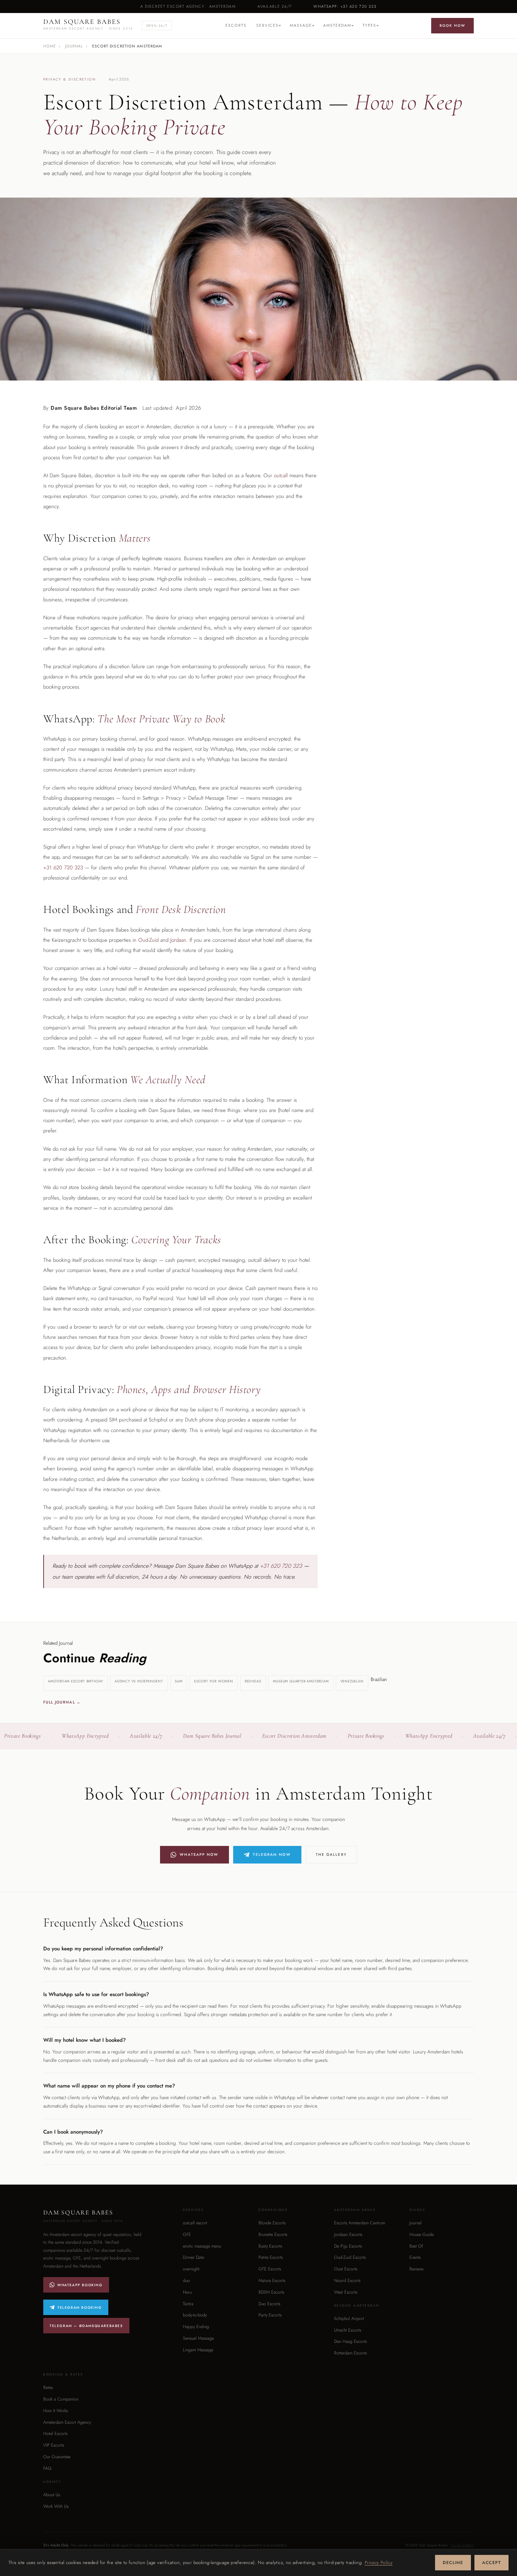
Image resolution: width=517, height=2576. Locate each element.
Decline (453, 2563)
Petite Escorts (271, 2257)
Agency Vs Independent (139, 1681)
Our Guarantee (57, 2457)
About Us (52, 2495)
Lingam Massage (198, 2350)
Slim (179, 1681)
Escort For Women (214, 1681)
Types (369, 25)
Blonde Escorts (272, 2223)
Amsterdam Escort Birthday (75, 1681)
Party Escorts (270, 2315)
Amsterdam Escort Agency (67, 2422)
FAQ (47, 2468)
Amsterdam (337, 25)
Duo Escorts (269, 2304)
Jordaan (178, 940)
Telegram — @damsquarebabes (86, 2326)
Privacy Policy (379, 2562)
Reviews (416, 2269)
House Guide (422, 2235)
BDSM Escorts (271, 2292)
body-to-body (195, 2315)
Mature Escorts (272, 2281)
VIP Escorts (54, 2445)
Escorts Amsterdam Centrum (360, 2223)
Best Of (416, 2246)
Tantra (188, 2304)
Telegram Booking (80, 2307)
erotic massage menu (202, 2246)
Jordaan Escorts (348, 2235)
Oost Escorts (346, 2269)
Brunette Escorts (273, 2235)
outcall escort (195, 2223)
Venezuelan (352, 1681)
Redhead (253, 1681)
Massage (301, 25)
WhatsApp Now (199, 1855)
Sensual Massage (198, 2338)
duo (186, 2281)
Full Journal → (62, 1702)
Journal (74, 46)
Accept (492, 2563)
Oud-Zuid (148, 940)
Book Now (452, 25)
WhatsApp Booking (80, 2285)
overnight (191, 2269)
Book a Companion (61, 2399)
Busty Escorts (270, 2246)
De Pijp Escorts (348, 2246)
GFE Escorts (270, 2269)
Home (50, 46)
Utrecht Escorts (348, 2330)
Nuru (187, 2292)
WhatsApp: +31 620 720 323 (345, 6)
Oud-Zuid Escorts (350, 2257)
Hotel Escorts (55, 2434)
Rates (48, 2388)
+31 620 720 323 (63, 868)
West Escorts (346, 2292)
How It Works (56, 2411)
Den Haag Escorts (350, 2341)
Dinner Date (193, 2257)
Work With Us (56, 2506)
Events (415, 2257)
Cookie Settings (462, 2545)
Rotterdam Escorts (350, 2353)
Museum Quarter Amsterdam (301, 1681)
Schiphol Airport (349, 2319)
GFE (187, 2235)
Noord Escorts (347, 2281)
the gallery (331, 1855)
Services (267, 25)
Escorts (236, 25)
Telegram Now (272, 1855)
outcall (281, 475)
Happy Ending (196, 2327)
